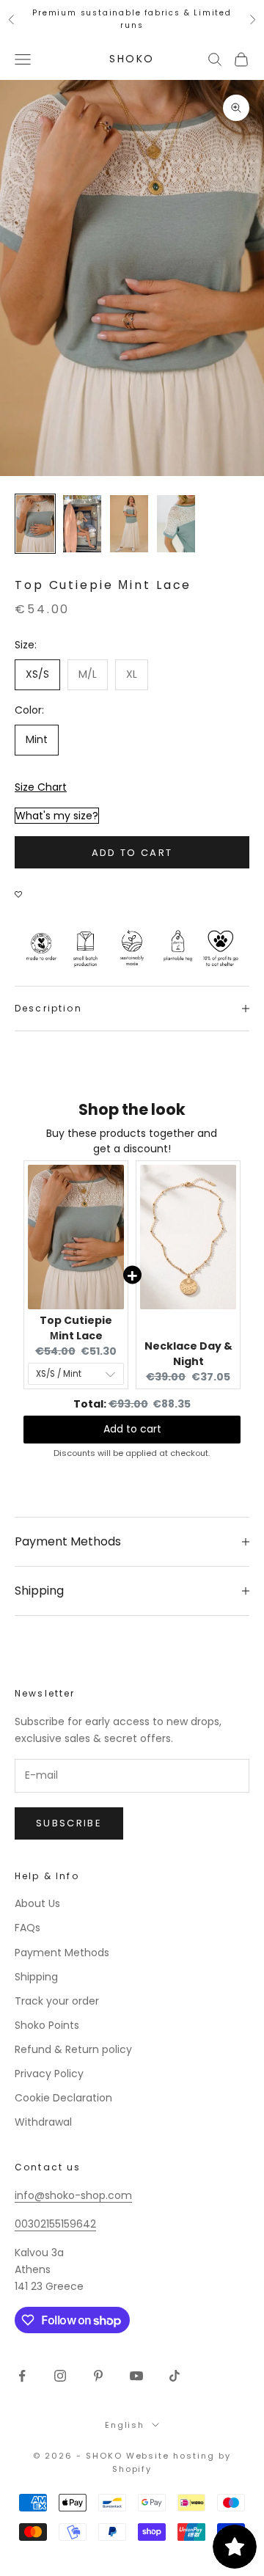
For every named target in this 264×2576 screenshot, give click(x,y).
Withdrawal (43, 2122)
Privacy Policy (49, 2074)
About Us (37, 1903)
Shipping (36, 1977)
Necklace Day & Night (188, 1354)
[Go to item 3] (129, 524)
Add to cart (132, 853)
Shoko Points (47, 2025)
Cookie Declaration (63, 2098)
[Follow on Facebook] (22, 2376)
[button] (22, 887)
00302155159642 (55, 2224)
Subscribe (69, 1823)
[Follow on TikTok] (175, 2376)
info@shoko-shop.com (73, 2195)
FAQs (27, 1928)
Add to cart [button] (132, 1429)
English (125, 2425)
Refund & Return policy (73, 2049)
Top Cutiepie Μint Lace (76, 1328)
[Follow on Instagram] (60, 2376)
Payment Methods (62, 1953)
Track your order (57, 2001)
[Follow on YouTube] (136, 2376)
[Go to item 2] (82, 524)
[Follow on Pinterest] (98, 2376)
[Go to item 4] (176, 524)
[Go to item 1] (35, 524)
